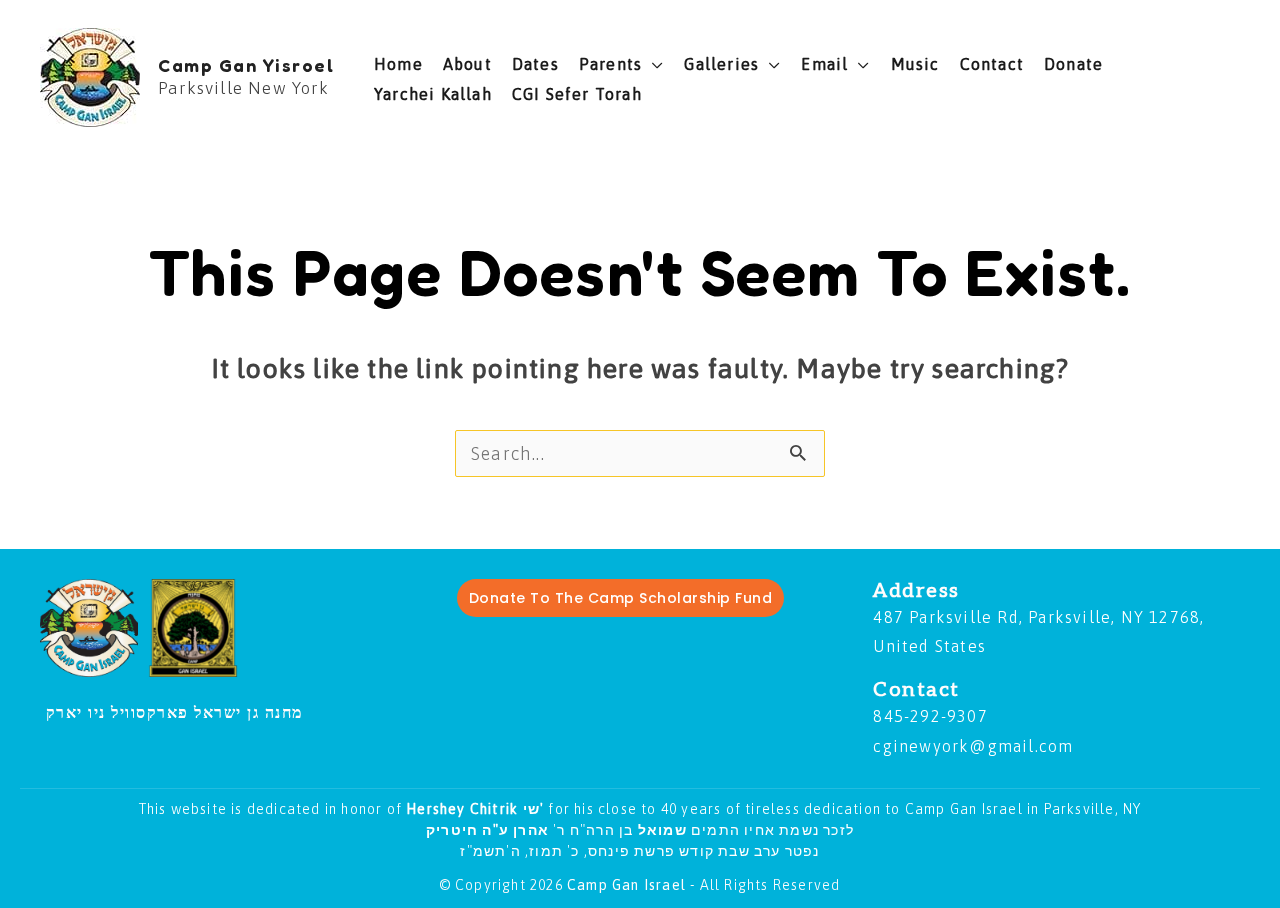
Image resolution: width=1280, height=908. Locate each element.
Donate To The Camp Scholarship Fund (621, 598)
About (467, 64)
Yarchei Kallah (433, 94)
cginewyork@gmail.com (973, 746)
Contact (992, 64)
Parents (610, 64)
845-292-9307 (930, 716)
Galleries (721, 64)
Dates (535, 64)
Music (915, 64)
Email (824, 64)
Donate (1073, 64)
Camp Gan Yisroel (246, 65)
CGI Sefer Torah (577, 94)
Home (398, 64)
